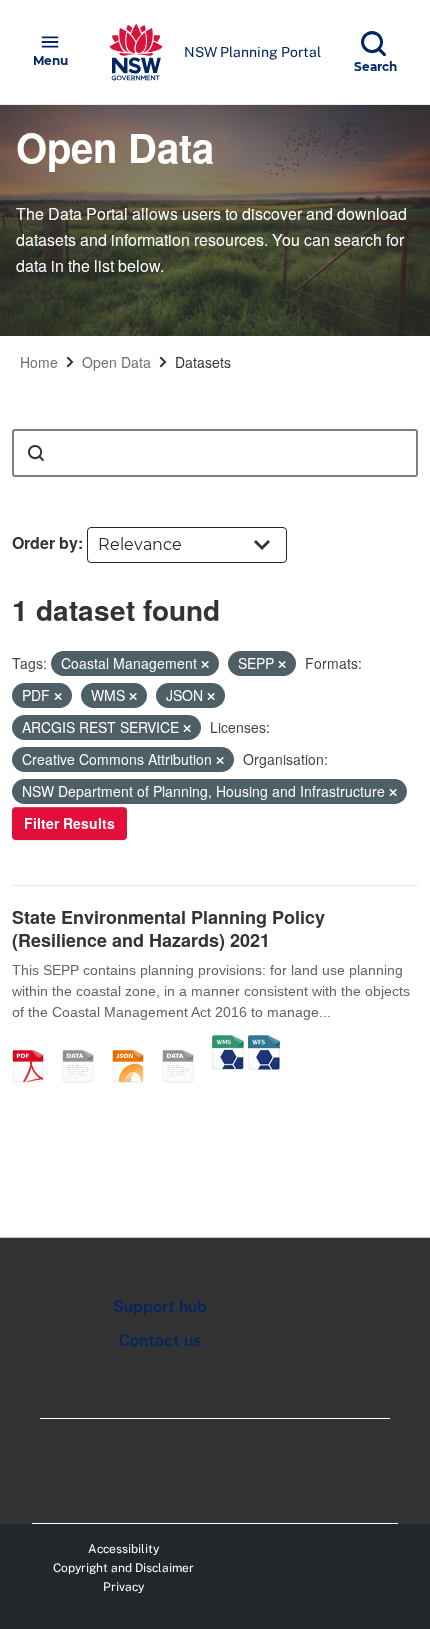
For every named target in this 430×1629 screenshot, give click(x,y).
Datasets (203, 362)
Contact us (160, 1340)
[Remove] (205, 664)
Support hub (160, 1306)
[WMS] (228, 1045)
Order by (45, 542)
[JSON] (135, 1045)
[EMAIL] (85, 1045)
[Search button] (36, 453)
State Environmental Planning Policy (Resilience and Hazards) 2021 (168, 928)
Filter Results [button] (69, 823)
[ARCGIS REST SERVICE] (185, 1045)
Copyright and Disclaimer (123, 1568)
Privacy (123, 1587)
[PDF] (35, 1045)
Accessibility (123, 1549)
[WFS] (264, 1045)
